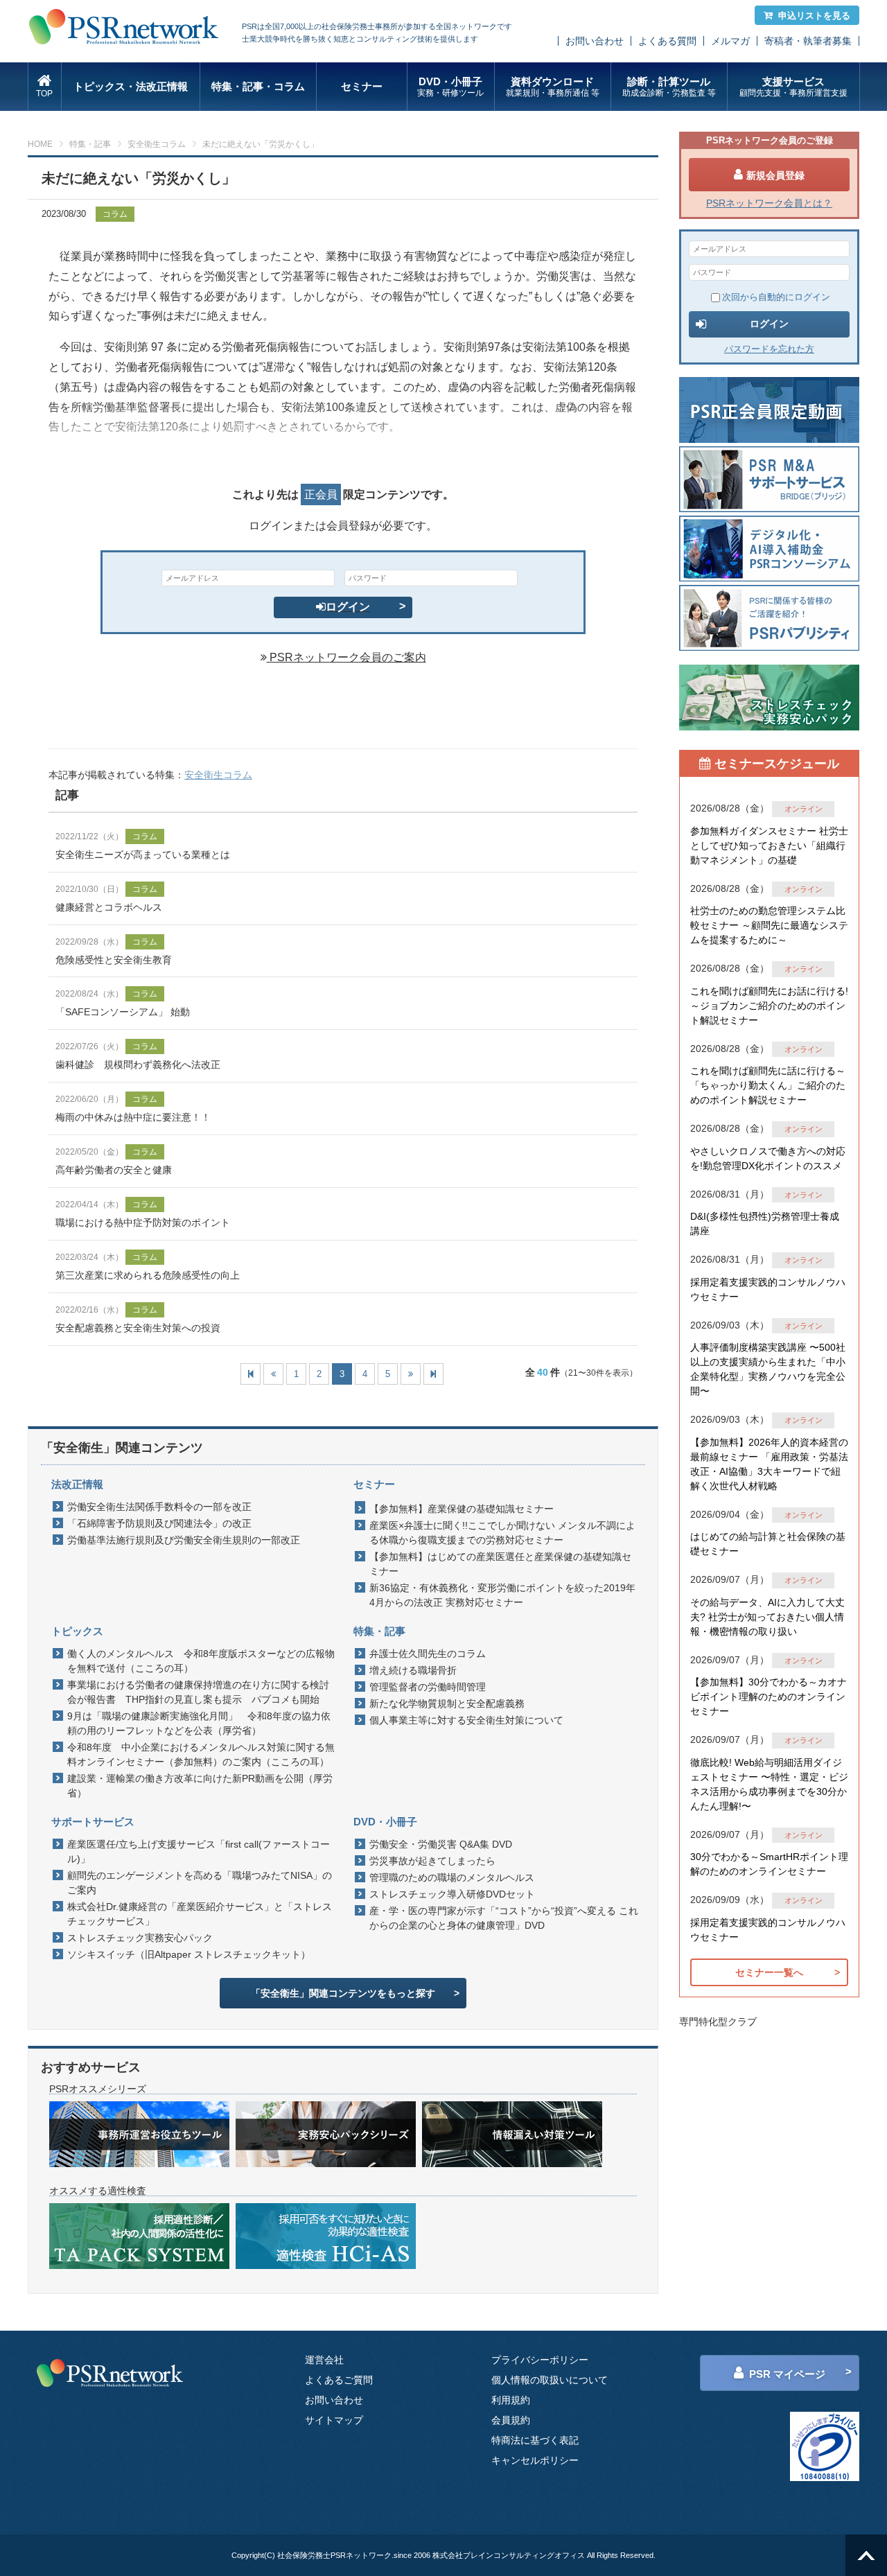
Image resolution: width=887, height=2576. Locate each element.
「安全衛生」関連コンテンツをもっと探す (343, 1993)
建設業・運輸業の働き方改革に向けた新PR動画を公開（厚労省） (200, 1786)
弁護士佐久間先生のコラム (428, 1654)
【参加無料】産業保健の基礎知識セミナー (462, 1509)
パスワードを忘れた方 (769, 349)
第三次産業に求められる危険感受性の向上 (148, 1275)
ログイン (348, 607)
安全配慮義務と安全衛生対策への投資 (138, 1328)
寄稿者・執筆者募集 (808, 41)
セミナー (362, 86)
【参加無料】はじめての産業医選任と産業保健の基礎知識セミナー (500, 1564)
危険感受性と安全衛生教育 (114, 960)
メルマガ (730, 41)
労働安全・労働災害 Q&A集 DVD (441, 1844)
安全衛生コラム (157, 144)
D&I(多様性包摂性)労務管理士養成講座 (765, 1224)
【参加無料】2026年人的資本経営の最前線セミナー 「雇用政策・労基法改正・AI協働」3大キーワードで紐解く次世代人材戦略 (769, 1464)
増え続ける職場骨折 (413, 1670)
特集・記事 (90, 144)
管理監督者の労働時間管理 (428, 1687)
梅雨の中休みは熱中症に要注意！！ (133, 1117)
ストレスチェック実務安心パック (140, 1938)
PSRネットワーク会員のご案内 (346, 657)
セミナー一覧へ (769, 1972)
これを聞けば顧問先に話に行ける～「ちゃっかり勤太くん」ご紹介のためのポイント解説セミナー (768, 1085)
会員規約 (511, 2420)
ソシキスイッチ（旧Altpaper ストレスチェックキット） (189, 1954)
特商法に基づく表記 (535, 2440)
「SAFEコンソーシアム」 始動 (123, 1012)
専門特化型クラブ (718, 2022)
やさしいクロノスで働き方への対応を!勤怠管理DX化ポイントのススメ (768, 1158)
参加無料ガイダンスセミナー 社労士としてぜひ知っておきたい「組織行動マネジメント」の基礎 (769, 845)
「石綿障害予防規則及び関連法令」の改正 (159, 1523)
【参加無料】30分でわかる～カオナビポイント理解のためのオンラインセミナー (769, 1697)
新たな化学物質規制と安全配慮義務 (447, 1703)
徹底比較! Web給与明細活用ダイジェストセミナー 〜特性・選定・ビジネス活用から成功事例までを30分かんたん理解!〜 (769, 1784)
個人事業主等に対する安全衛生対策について (466, 1720)
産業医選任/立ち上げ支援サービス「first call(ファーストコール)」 (199, 1851)
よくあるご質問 (339, 2380)
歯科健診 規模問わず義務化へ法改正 (138, 1064)
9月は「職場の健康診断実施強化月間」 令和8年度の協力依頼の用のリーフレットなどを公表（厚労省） (199, 1723)
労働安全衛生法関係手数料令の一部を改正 (159, 1507)
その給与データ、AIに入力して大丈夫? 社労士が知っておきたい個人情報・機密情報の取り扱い (767, 1617)
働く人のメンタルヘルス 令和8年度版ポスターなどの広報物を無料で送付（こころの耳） (201, 1661)
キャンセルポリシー (535, 2460)
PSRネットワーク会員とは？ (769, 203)
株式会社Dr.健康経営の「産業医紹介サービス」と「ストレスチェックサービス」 (200, 1914)
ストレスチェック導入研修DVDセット (452, 1894)
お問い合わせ (595, 41)
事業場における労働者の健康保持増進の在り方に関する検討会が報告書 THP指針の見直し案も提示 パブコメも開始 (198, 1692)
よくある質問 (667, 41)
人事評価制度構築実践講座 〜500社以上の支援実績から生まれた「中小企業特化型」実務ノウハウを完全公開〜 (768, 1369)
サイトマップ (334, 2420)
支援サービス (793, 87)
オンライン (803, 809)
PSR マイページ (787, 2374)
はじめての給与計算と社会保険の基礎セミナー (768, 1544)
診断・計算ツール (669, 87)
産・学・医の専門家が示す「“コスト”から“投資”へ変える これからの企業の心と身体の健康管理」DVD (504, 1918)
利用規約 (511, 2400)
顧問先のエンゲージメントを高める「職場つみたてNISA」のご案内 (200, 1883)
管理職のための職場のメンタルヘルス (452, 1877)
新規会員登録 (775, 175)
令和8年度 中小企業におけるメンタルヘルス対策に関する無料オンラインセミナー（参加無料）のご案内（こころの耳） (201, 1754)
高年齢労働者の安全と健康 (114, 1170)
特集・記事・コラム (258, 86)
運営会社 (324, 2360)
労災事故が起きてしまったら (432, 1861)
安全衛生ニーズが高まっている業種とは (143, 855)
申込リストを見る (814, 16)
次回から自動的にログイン (776, 297)
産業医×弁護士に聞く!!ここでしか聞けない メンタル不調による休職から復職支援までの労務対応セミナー (502, 1533)
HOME (40, 144)
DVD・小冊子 (450, 87)
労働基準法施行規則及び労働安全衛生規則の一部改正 (184, 1540)
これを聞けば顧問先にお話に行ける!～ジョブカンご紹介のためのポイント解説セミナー (769, 1006)
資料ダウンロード (553, 87)
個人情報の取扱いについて (550, 2380)
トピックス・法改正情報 (131, 86)
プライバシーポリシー (540, 2360)
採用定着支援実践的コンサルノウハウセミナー (768, 1289)
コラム (115, 214)
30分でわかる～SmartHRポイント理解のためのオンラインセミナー (769, 1864)
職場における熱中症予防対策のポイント (143, 1223)
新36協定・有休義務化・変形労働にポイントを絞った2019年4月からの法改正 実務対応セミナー (502, 1595)
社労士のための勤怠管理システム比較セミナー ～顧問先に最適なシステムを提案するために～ (769, 925)
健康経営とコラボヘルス (109, 907)
